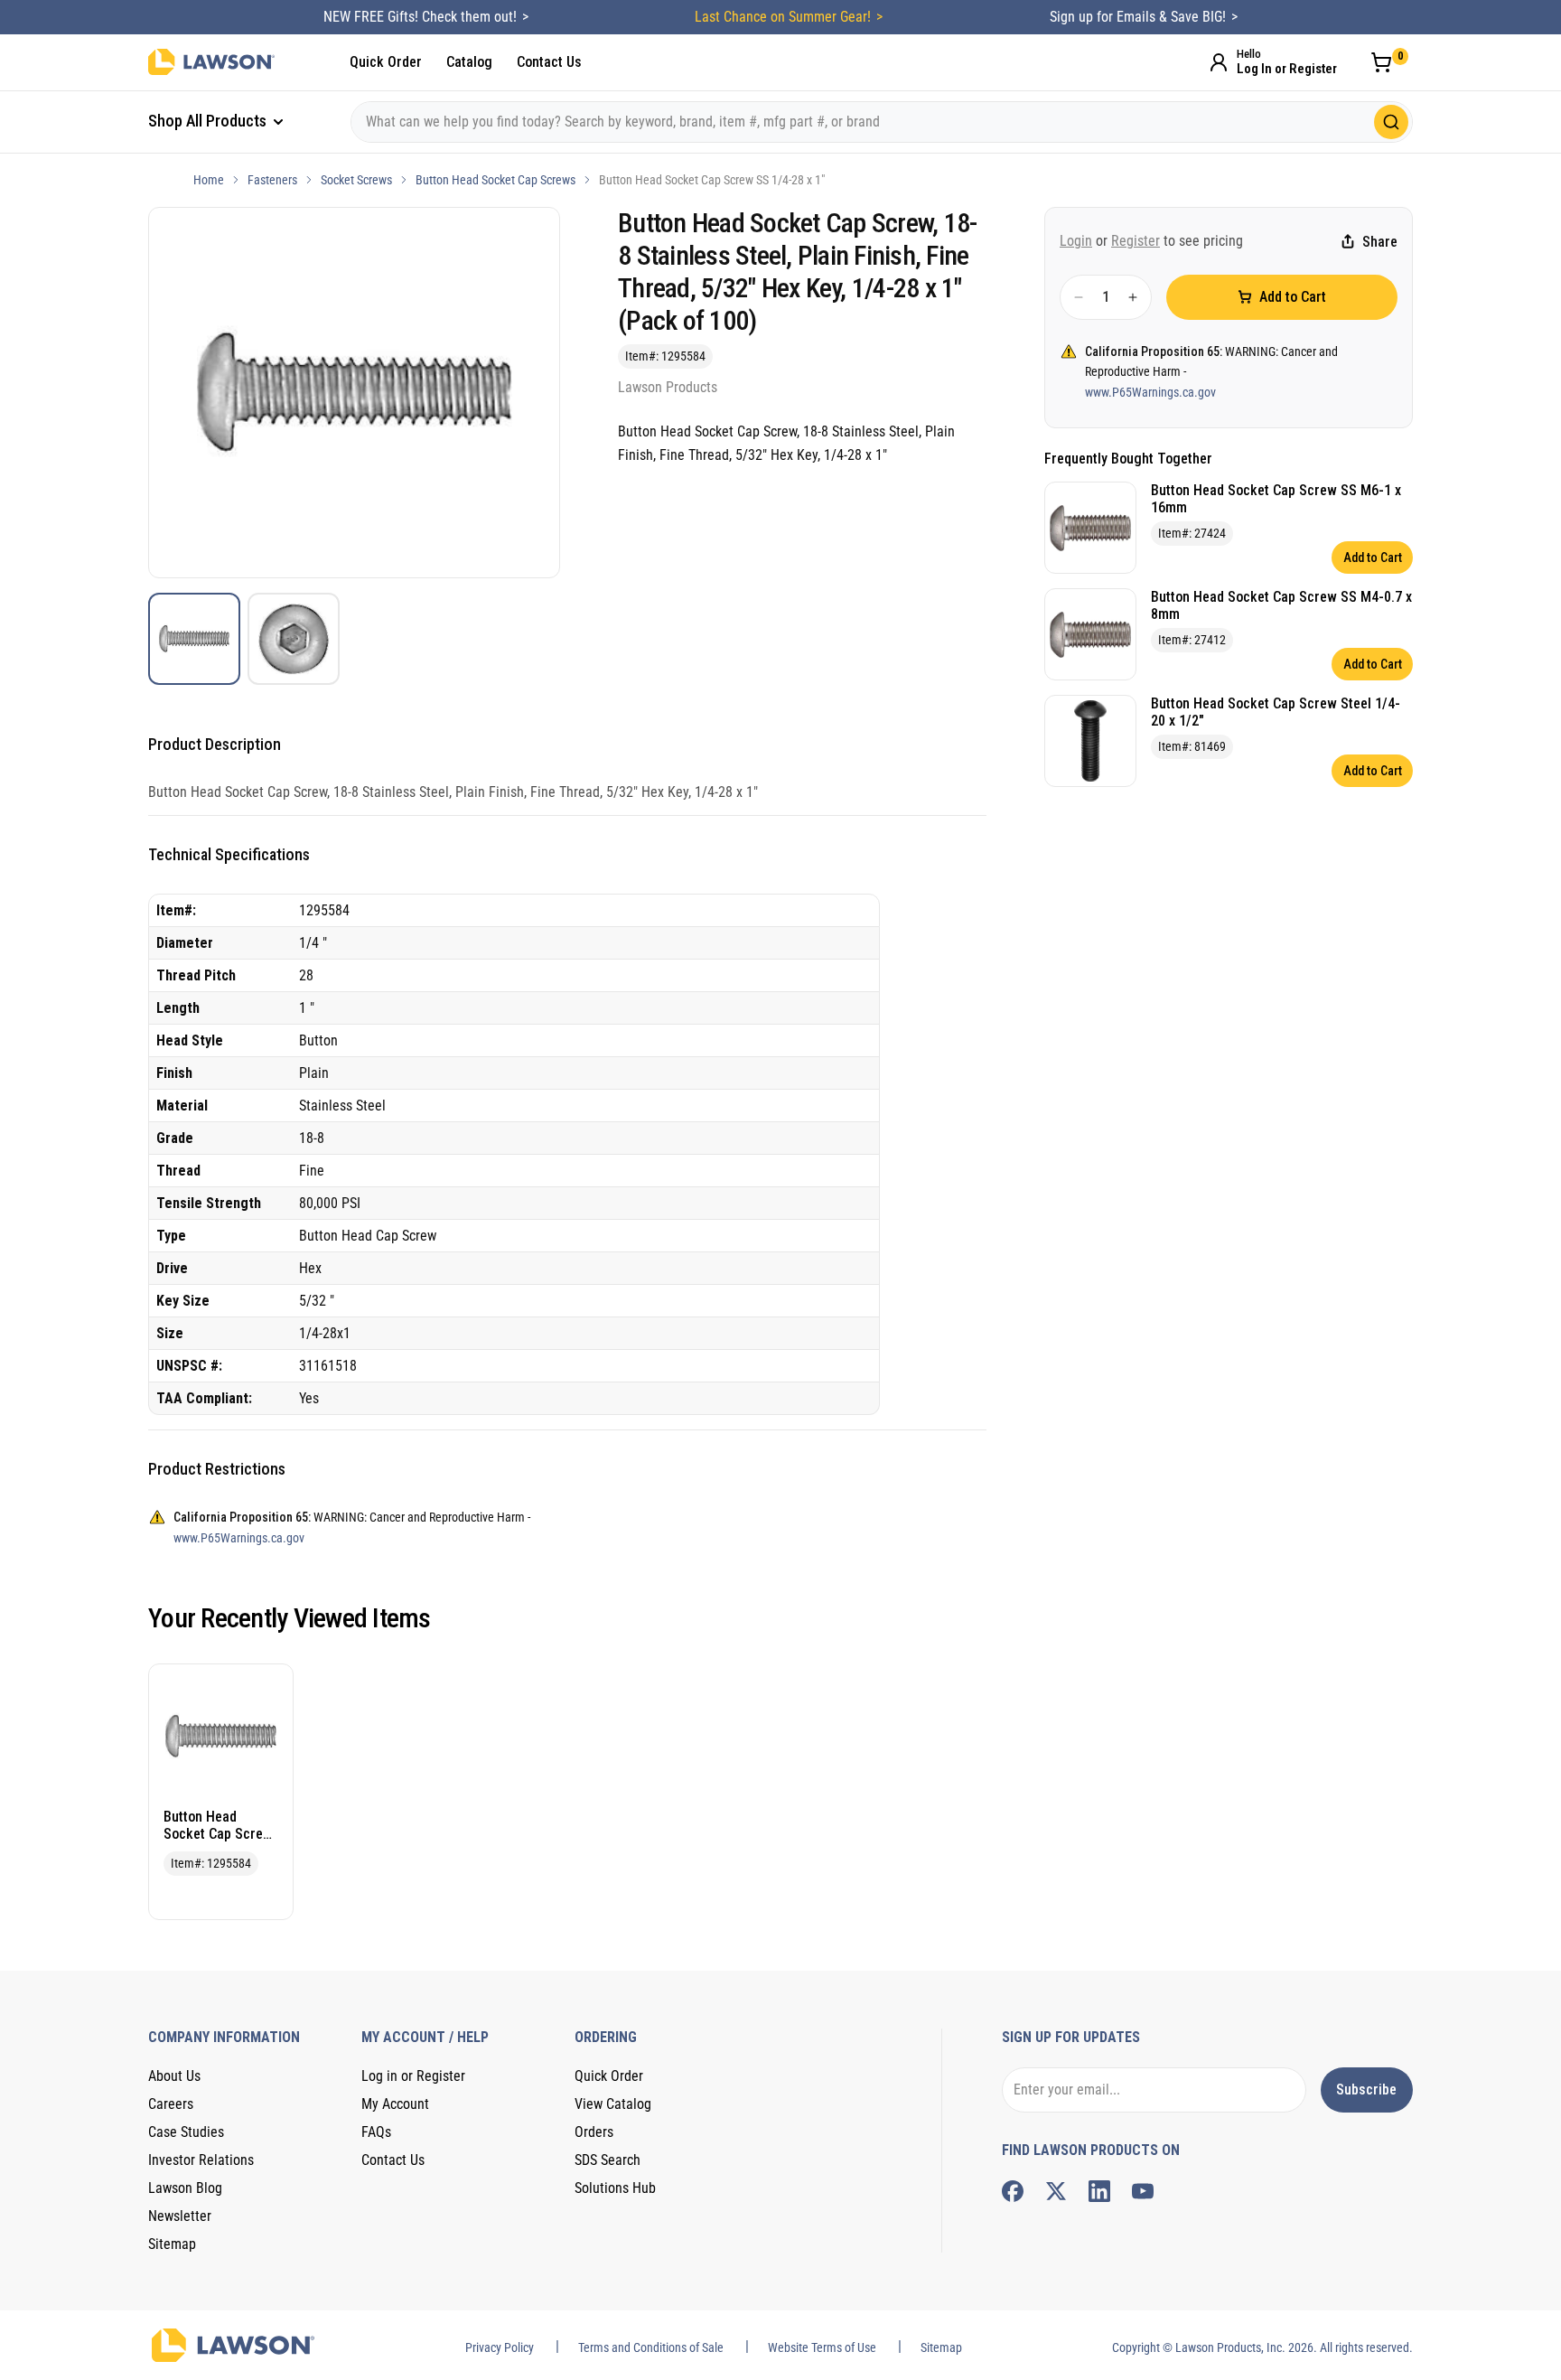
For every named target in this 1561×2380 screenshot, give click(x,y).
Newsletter (180, 2216)
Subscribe (1366, 2090)
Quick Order (386, 62)
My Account (395, 2104)
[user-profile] (1219, 62)
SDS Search (608, 2160)
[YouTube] (1143, 2191)
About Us (174, 2076)
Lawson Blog (185, 2188)
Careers (171, 2104)
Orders (594, 2132)
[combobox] (882, 122)
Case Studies (186, 2132)
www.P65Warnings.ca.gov (1150, 392)
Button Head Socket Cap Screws (495, 180)
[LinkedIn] (1099, 2191)
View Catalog (613, 2104)
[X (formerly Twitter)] (1056, 2191)
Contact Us (549, 62)
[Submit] (1391, 122)
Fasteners (272, 180)
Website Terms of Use (822, 2347)
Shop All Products (209, 121)
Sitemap (172, 2244)
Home (209, 180)
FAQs (376, 2132)
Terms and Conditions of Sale (651, 2347)
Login (1076, 241)
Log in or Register (413, 2076)
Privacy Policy (500, 2347)
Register (1136, 241)
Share (1380, 242)
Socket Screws (356, 180)
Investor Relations (201, 2160)
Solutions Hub (615, 2188)
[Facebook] (1013, 2191)
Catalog (469, 62)
